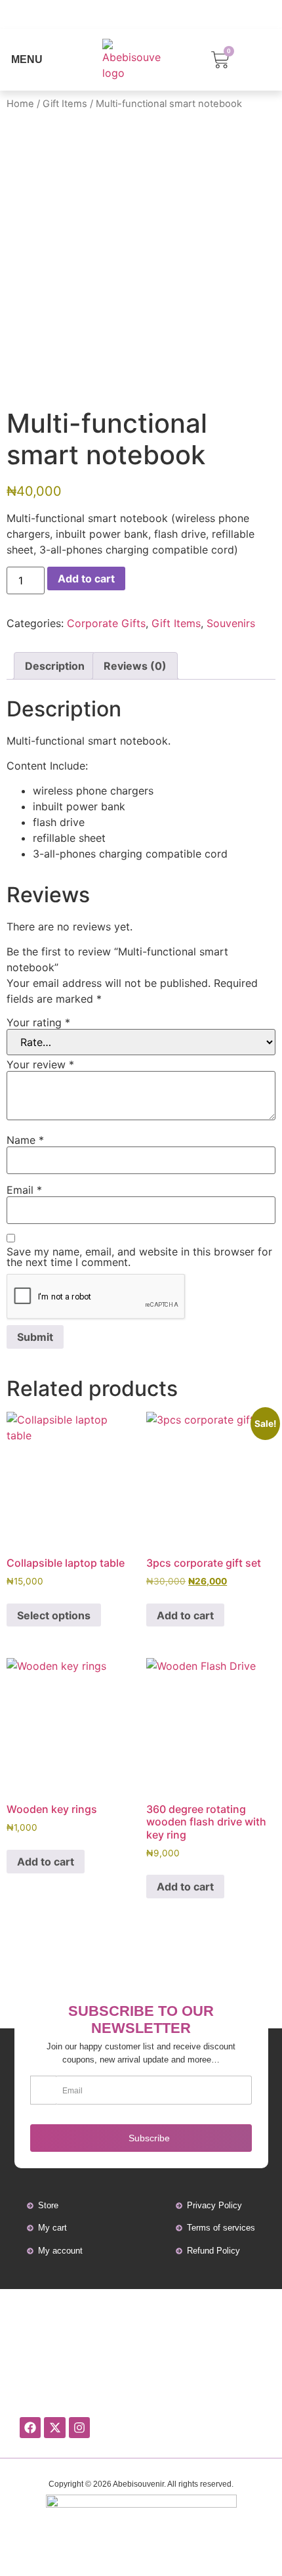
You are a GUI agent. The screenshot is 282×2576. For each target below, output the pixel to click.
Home (20, 104)
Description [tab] (55, 666)
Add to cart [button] (185, 1615)
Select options (54, 1615)
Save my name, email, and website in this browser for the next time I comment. (139, 1257)
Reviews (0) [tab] (135, 666)
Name (25, 1140)
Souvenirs (231, 623)
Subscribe (149, 2138)
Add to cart (86, 579)
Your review (40, 1064)
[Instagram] (79, 2428)
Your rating (38, 1022)
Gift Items (65, 104)
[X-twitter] (54, 2428)
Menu (27, 59)
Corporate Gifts (106, 623)
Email (24, 1190)
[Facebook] (30, 2428)
